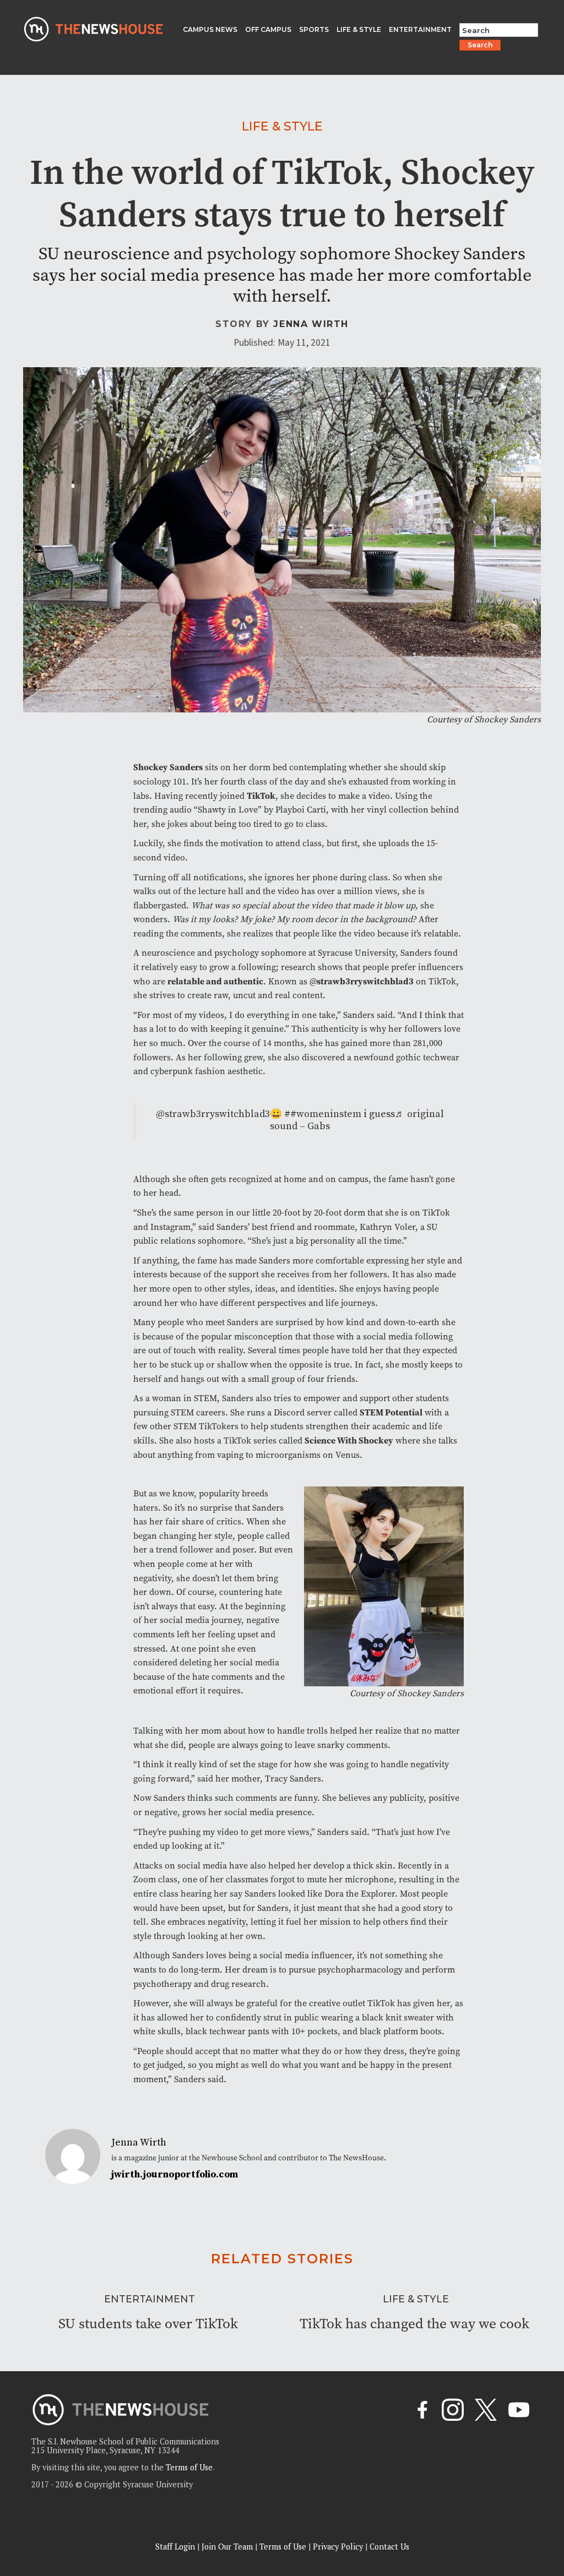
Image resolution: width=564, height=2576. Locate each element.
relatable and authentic (215, 981)
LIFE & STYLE (359, 29)
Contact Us (389, 2547)
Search (480, 45)
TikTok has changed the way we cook (414, 2324)
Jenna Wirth (311, 324)
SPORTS (314, 29)
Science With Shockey (349, 1441)
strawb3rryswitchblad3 (365, 981)
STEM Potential (391, 1412)
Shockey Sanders (168, 767)
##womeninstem (323, 1114)
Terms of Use (283, 2547)
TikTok (261, 796)
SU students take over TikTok (148, 2324)
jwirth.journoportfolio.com (175, 2175)
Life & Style (282, 126)
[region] (143, 2498)
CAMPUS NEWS (210, 29)
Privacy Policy (338, 2547)
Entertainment (150, 2299)
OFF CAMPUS (268, 29)
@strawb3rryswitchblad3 (213, 1114)
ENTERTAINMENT (420, 29)
